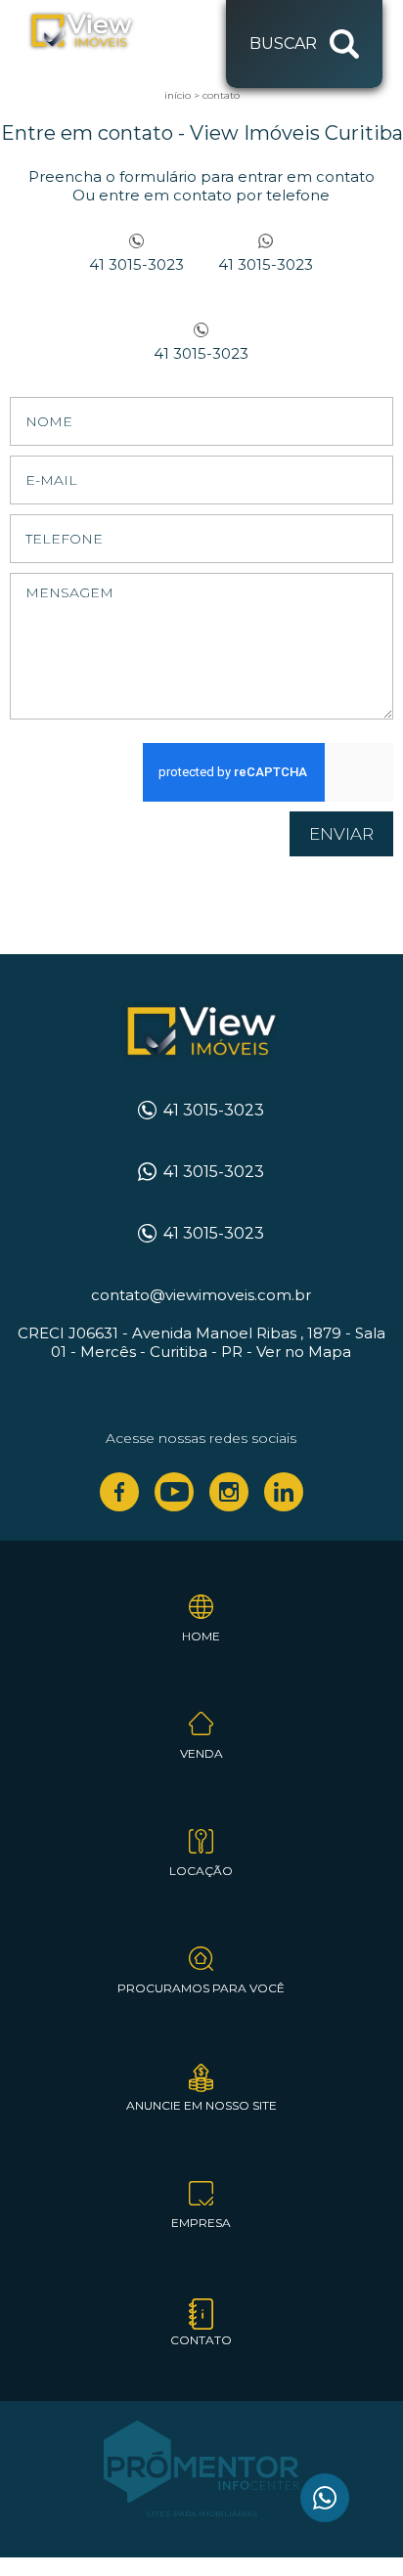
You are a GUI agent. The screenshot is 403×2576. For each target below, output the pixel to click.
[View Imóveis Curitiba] (101, 31)
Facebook (119, 1492)
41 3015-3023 (136, 264)
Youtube (174, 1492)
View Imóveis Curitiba (201, 1032)
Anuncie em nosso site (201, 2105)
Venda (201, 1753)
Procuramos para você (201, 1988)
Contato (221, 95)
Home (201, 1636)
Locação (201, 1871)
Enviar (341, 834)
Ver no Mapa (304, 1352)
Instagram (229, 1492)
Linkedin (284, 1492)
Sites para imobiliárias (202, 2513)
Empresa (201, 2223)
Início (178, 95)
